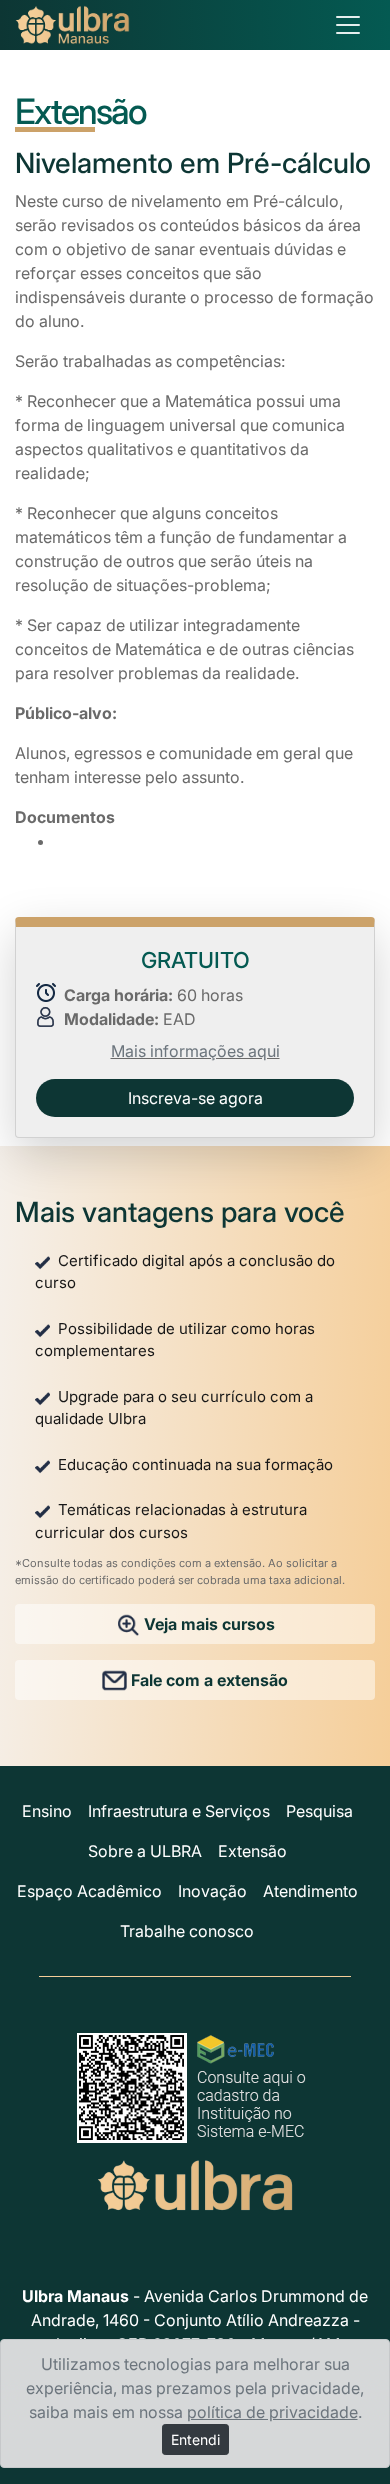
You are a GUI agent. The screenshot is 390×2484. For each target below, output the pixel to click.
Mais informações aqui (195, 1051)
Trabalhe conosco (187, 1931)
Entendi (195, 2439)
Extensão (252, 1851)
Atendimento (310, 1891)
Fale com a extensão (207, 1680)
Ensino (47, 1811)
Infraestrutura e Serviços (179, 1811)
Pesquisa (319, 1811)
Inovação (212, 1891)
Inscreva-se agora (195, 1098)
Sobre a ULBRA (145, 1851)
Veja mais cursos (207, 1624)
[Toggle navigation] (348, 25)
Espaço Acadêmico (89, 1891)
